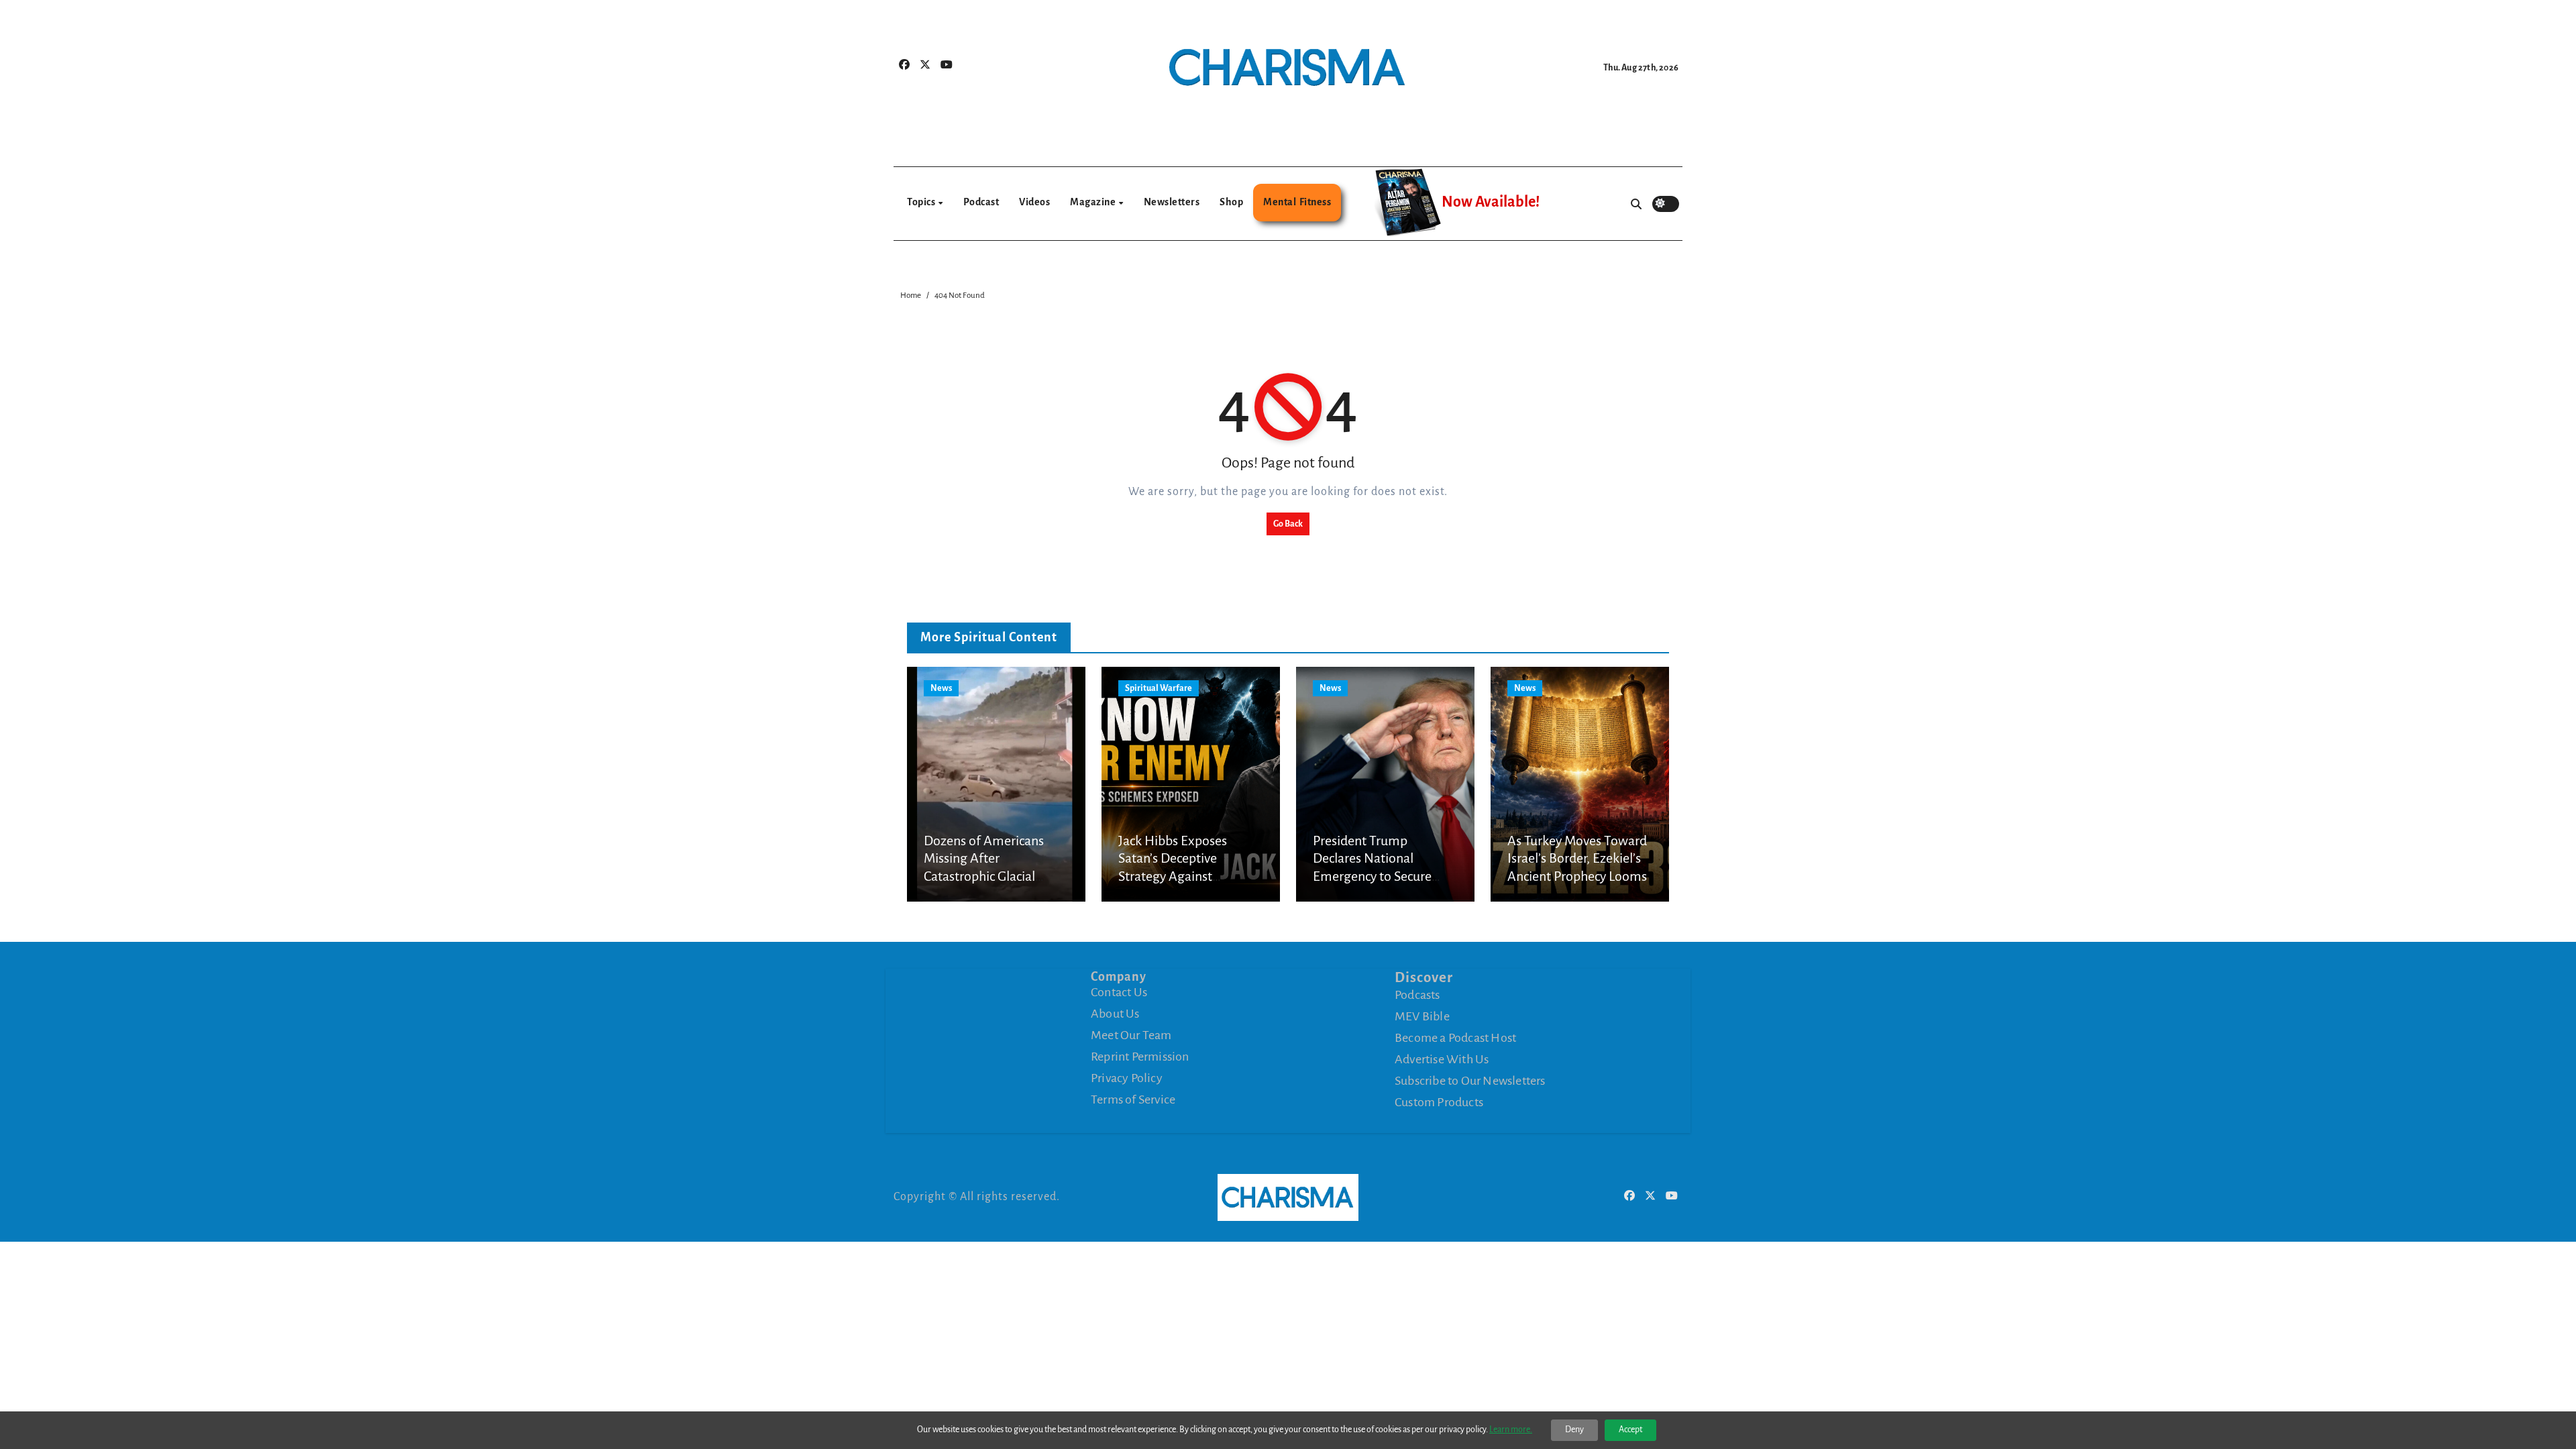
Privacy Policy (1127, 1078)
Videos (1034, 202)
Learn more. (1511, 1430)
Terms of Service (1133, 1099)
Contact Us (1119, 992)
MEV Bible (1422, 1016)
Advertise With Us (1442, 1059)
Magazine (1094, 202)
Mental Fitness (1297, 202)
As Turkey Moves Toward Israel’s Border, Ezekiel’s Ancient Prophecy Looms (1577, 858)
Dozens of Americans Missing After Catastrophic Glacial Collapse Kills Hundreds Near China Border (990, 876)
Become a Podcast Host (1455, 1038)
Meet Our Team (1131, 1035)
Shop (1231, 202)
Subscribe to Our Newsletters (1470, 1081)
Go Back (1288, 524)
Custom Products (1439, 1102)
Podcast (981, 202)
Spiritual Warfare (1159, 688)
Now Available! (1491, 202)
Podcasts (1417, 995)
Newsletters (1172, 202)
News (941, 688)
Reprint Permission (1140, 1057)
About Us (1115, 1014)
